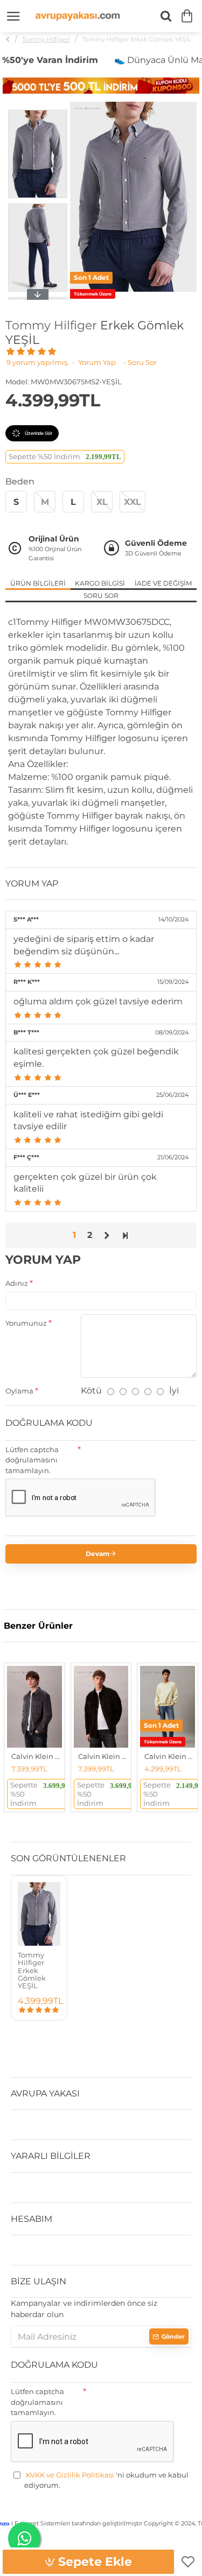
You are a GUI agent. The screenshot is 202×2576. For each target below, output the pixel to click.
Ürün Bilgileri (38, 583)
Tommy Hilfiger (51, 326)
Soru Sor (101, 596)
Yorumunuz (26, 1323)
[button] (38, 112)
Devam (98, 1554)
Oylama (19, 1391)
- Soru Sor (140, 362)
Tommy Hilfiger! (46, 39)
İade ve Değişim (163, 583)
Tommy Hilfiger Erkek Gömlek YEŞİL (32, 1970)
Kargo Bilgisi (100, 583)
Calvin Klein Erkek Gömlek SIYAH (103, 1756)
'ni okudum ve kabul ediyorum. (106, 2480)
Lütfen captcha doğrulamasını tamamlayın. (32, 1460)
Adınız (17, 1283)
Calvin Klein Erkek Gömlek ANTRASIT (37, 1756)
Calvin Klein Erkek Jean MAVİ (170, 1756)
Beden (20, 481)
